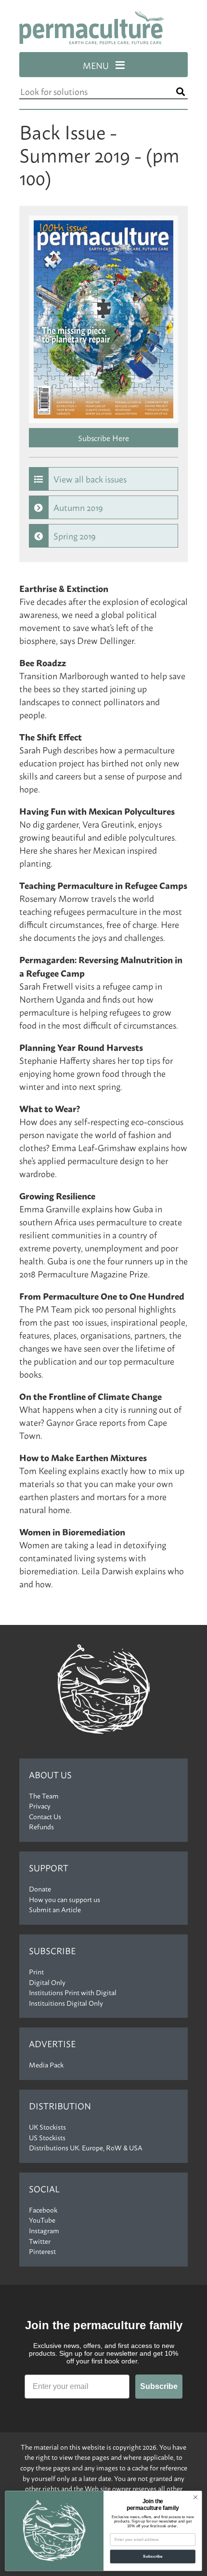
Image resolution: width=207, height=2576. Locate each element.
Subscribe (52, 1951)
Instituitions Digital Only (66, 2003)
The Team (44, 1796)
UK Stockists (47, 2127)
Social (44, 2189)
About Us (50, 1775)
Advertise (52, 2044)
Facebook (43, 2210)
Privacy (40, 1806)
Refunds (41, 1826)
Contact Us (45, 1816)
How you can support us (65, 1899)
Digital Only (47, 1982)
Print (36, 1972)
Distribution (60, 2106)
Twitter (40, 2241)
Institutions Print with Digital (73, 1992)
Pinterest (42, 2251)
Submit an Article (55, 1909)
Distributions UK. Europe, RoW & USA (86, 2147)
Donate (40, 1889)
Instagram (44, 2230)
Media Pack (46, 2065)
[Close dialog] (195, 2497)
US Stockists (47, 2137)
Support (49, 1868)
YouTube (42, 2220)
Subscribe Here (103, 437)
